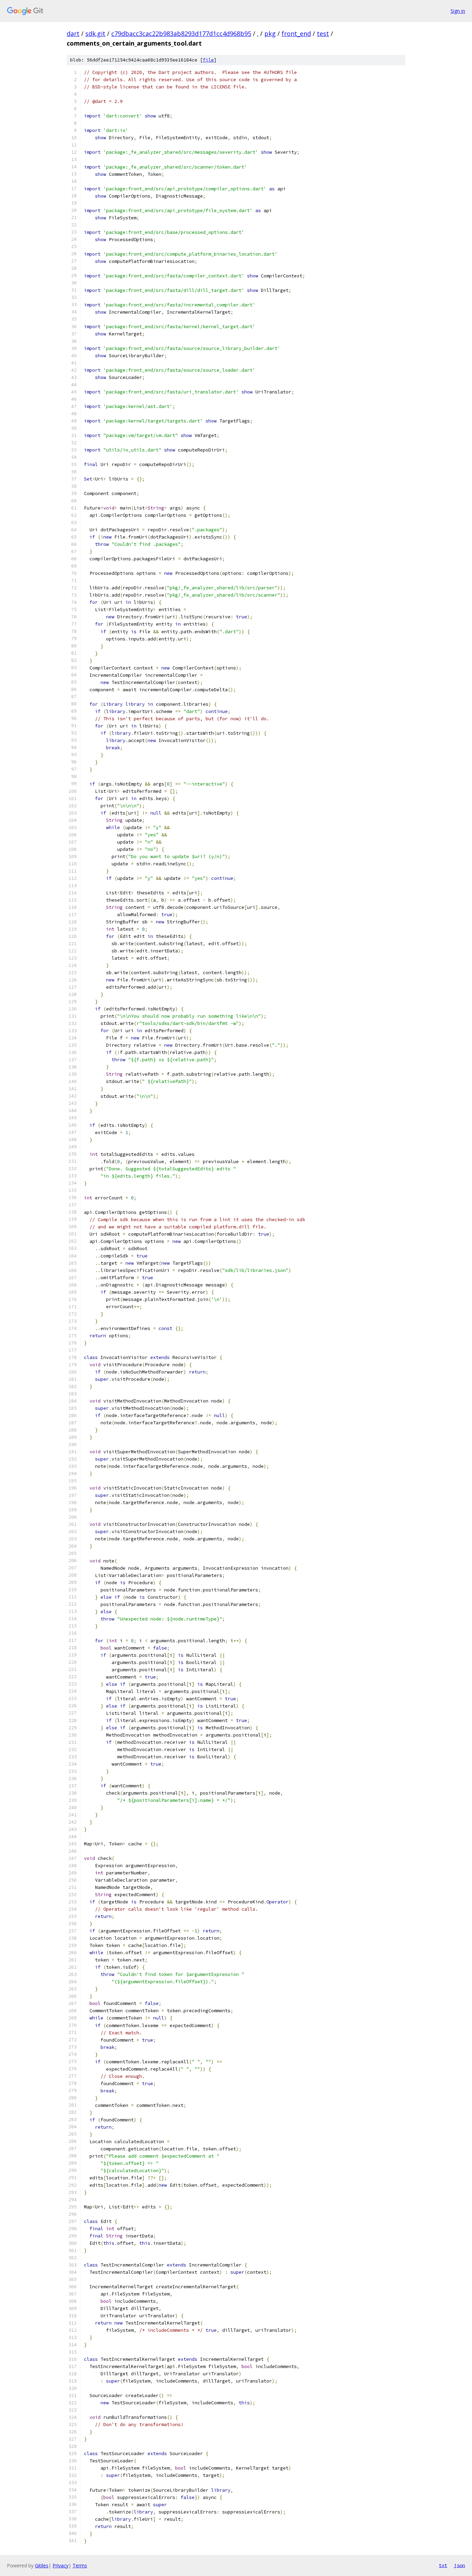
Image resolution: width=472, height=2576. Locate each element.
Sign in (458, 11)
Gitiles (42, 2565)
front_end (296, 34)
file (208, 60)
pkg (270, 34)
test (323, 34)
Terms (80, 2565)
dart (73, 34)
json (460, 2565)
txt (443, 2565)
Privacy (60, 2565)
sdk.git (95, 34)
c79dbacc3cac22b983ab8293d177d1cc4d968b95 (181, 34)
